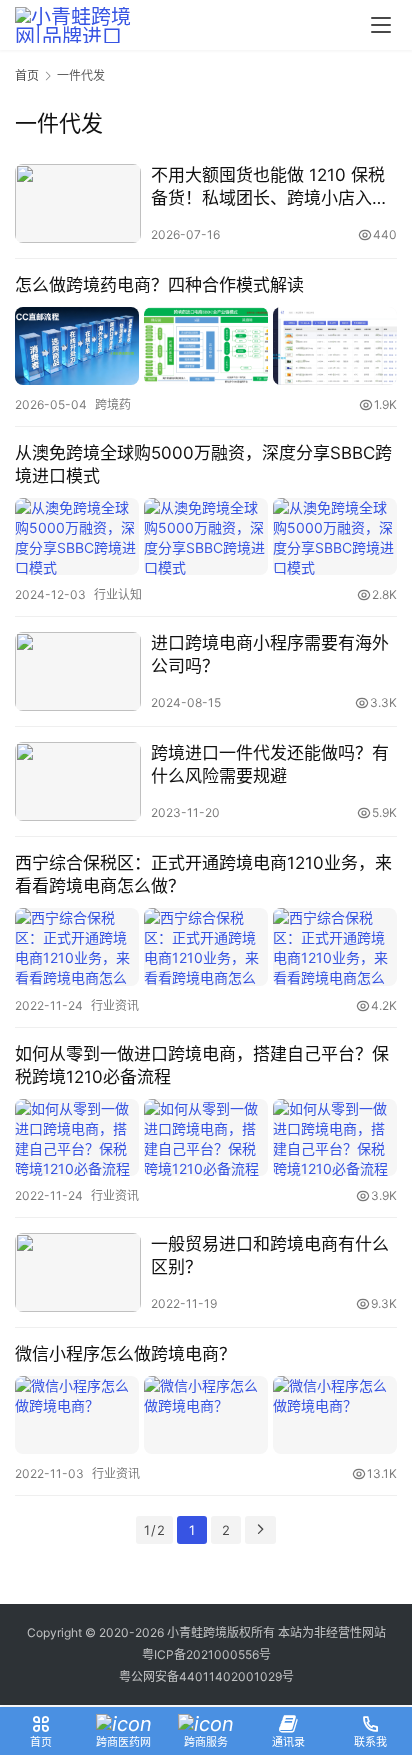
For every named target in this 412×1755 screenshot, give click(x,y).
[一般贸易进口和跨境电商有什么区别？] (78, 1272)
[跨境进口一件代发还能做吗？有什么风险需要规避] (78, 781)
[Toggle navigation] (381, 25)
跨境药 (113, 404)
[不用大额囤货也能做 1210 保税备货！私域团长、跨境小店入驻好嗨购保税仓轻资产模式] (78, 203)
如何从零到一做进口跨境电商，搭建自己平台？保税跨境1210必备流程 (202, 1065)
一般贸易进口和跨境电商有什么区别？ (270, 1255)
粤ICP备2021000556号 (206, 1654)
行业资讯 (115, 1005)
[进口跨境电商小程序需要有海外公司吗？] (78, 671)
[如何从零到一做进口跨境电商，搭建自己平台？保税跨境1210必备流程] (206, 1137)
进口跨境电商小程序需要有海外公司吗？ (270, 654)
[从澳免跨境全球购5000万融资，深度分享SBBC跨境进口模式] (206, 536)
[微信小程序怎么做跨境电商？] (206, 1414)
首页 (27, 75)
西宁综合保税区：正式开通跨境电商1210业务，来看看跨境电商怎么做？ (203, 874)
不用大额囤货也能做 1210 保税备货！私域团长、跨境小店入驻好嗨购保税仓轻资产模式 (270, 187)
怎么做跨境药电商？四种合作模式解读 (159, 285)
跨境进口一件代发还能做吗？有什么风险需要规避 (270, 764)
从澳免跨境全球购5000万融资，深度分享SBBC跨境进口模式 (203, 464)
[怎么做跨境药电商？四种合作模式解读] (206, 345)
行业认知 (118, 594)
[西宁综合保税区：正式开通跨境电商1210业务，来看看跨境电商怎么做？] (206, 946)
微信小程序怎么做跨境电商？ (125, 1354)
